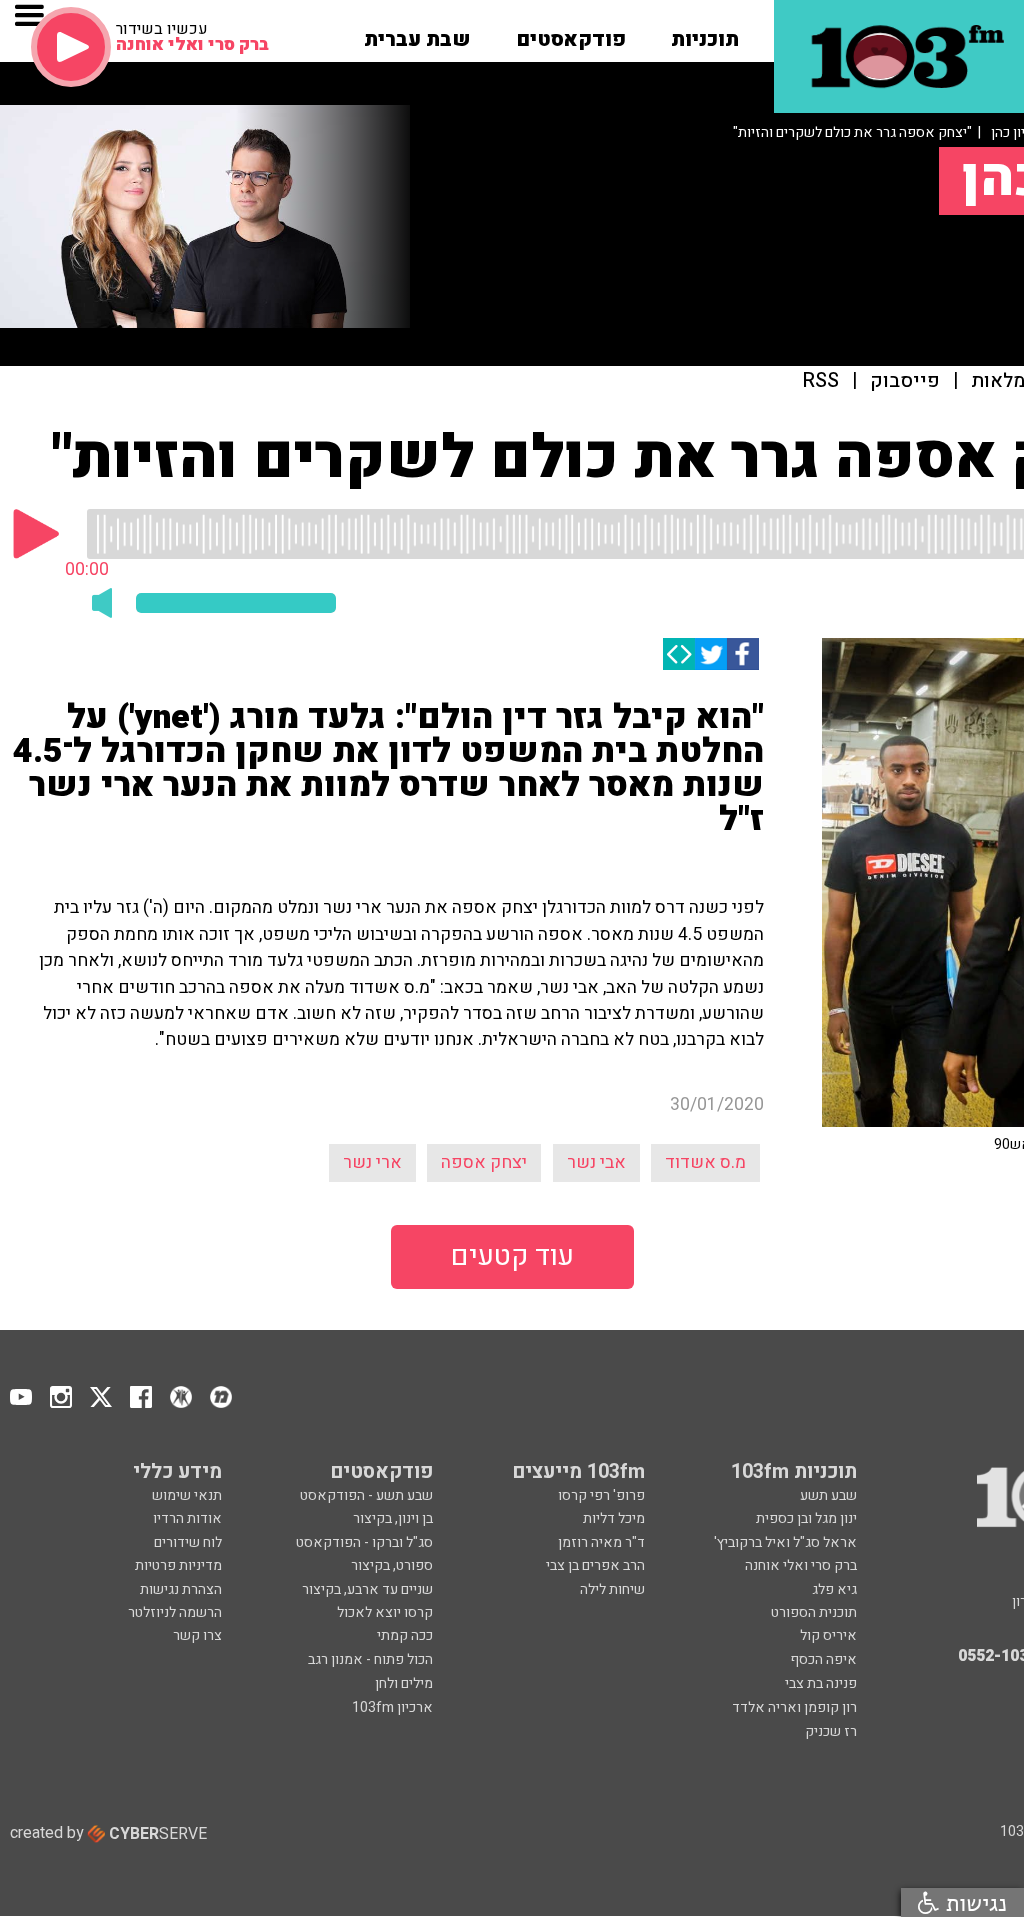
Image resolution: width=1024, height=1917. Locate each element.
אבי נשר (596, 1162)
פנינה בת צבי (821, 1683)
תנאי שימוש (187, 1495)
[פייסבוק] (743, 654)
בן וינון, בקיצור (393, 1518)
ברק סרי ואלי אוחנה (801, 1565)
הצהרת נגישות (181, 1589)
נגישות (973, 1902)
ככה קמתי (405, 1635)
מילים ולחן (404, 1683)
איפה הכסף (823, 1659)
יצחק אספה (484, 1162)
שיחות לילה (612, 1589)
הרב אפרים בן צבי (595, 1565)
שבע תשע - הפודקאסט (366, 1495)
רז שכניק (831, 1731)
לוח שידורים (188, 1542)
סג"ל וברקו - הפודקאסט (364, 1542)
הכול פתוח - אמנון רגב (370, 1659)
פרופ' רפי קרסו (601, 1495)
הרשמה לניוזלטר (175, 1612)
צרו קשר (197, 1635)
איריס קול (828, 1635)
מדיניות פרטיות (178, 1565)
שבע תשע (828, 1495)
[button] (705, 33)
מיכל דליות (614, 1518)
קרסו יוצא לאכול (385, 1612)
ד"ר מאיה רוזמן (601, 1542)
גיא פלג (834, 1589)
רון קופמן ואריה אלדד (794, 1707)
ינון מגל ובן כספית (806, 1518)
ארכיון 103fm (392, 1707)
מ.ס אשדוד (705, 1162)
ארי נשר (372, 1162)
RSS (821, 381)
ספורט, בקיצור (392, 1565)
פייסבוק (905, 381)
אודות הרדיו (187, 1518)
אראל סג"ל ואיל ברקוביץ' (785, 1542)
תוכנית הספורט (814, 1612)
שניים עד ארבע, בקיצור (367, 1589)
